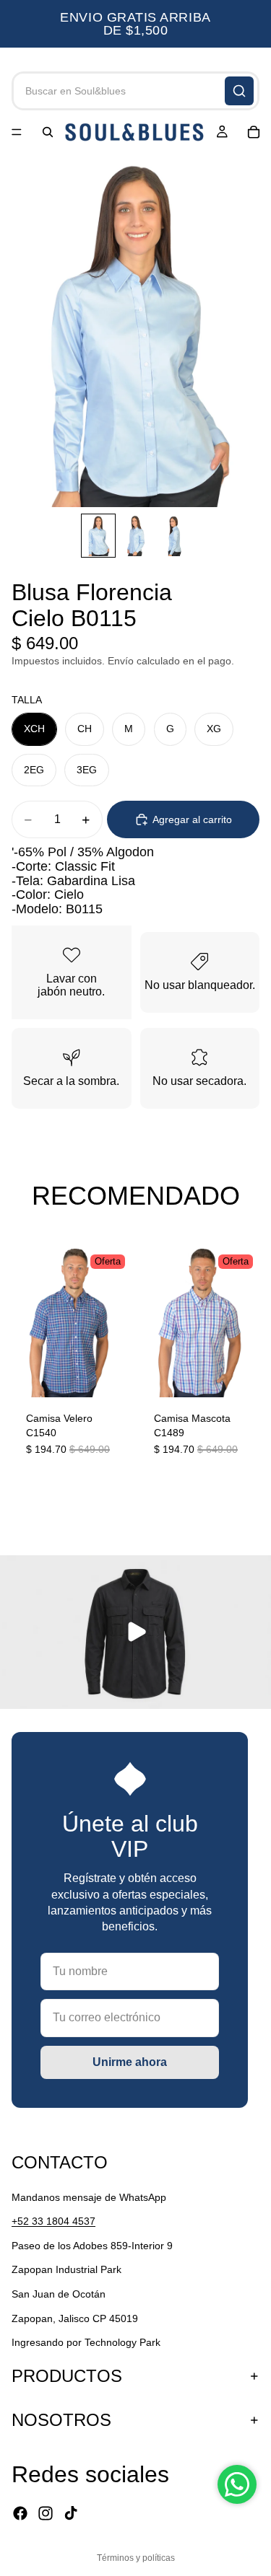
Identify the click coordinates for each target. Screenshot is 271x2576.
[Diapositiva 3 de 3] (173, 536)
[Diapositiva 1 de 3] (98, 536)
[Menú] (17, 132)
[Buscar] (239, 91)
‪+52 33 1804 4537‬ (53, 2221)
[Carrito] (254, 132)
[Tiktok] (71, 2513)
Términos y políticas (136, 2558)
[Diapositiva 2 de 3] (136, 536)
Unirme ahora (130, 2062)
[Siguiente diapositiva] (244, 1360)
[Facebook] (20, 2513)
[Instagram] (46, 2513)
